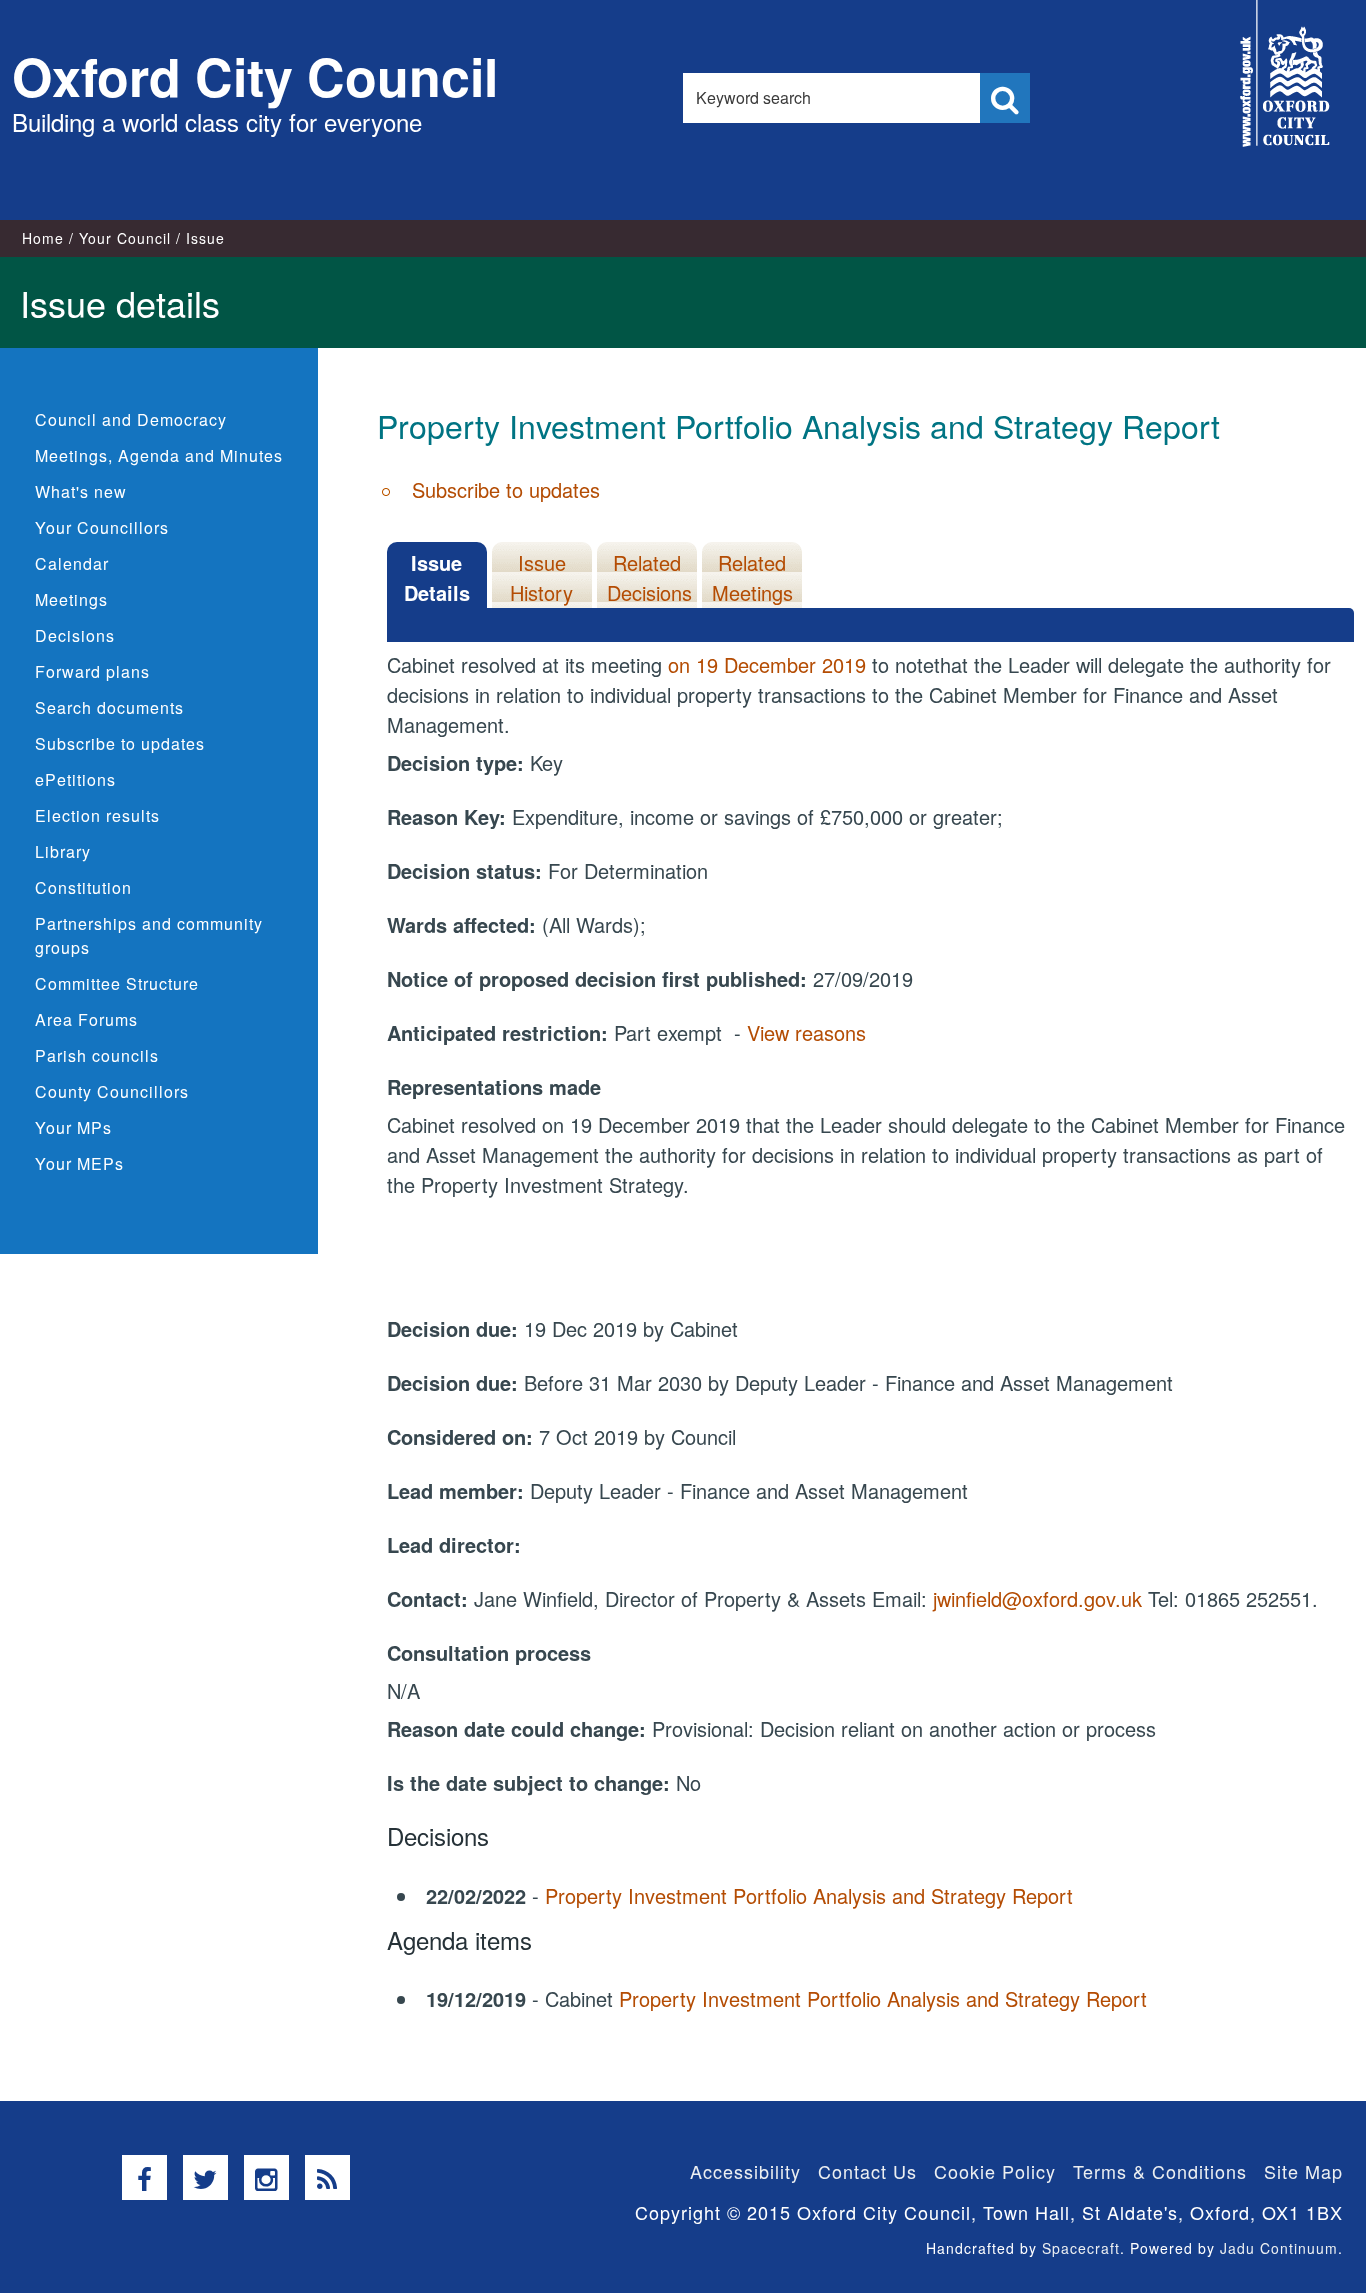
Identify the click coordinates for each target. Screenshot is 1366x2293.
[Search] (1005, 98)
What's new (81, 491)
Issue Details (437, 577)
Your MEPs (79, 1163)
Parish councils (97, 1055)
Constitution (83, 887)
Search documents (109, 707)
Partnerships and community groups (149, 935)
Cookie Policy (995, 2171)
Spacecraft (1081, 2248)
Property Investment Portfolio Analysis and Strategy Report (809, 1895)
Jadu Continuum (1279, 2248)
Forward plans (92, 671)
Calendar (72, 563)
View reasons (806, 1032)
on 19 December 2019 (767, 664)
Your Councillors (102, 527)
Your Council (125, 238)
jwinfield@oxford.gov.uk (1037, 1598)
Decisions (75, 635)
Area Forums (86, 1019)
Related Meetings (752, 577)
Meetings (71, 599)
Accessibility (745, 2171)
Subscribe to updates (120, 743)
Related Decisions (649, 577)
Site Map (1303, 2171)
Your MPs (73, 1127)
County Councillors (112, 1091)
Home (43, 238)
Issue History (541, 577)
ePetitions (75, 779)
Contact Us (867, 2171)
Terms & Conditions (1160, 2171)
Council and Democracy (131, 419)
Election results (97, 815)
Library (63, 851)
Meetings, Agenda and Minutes (159, 455)
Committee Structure (117, 983)
